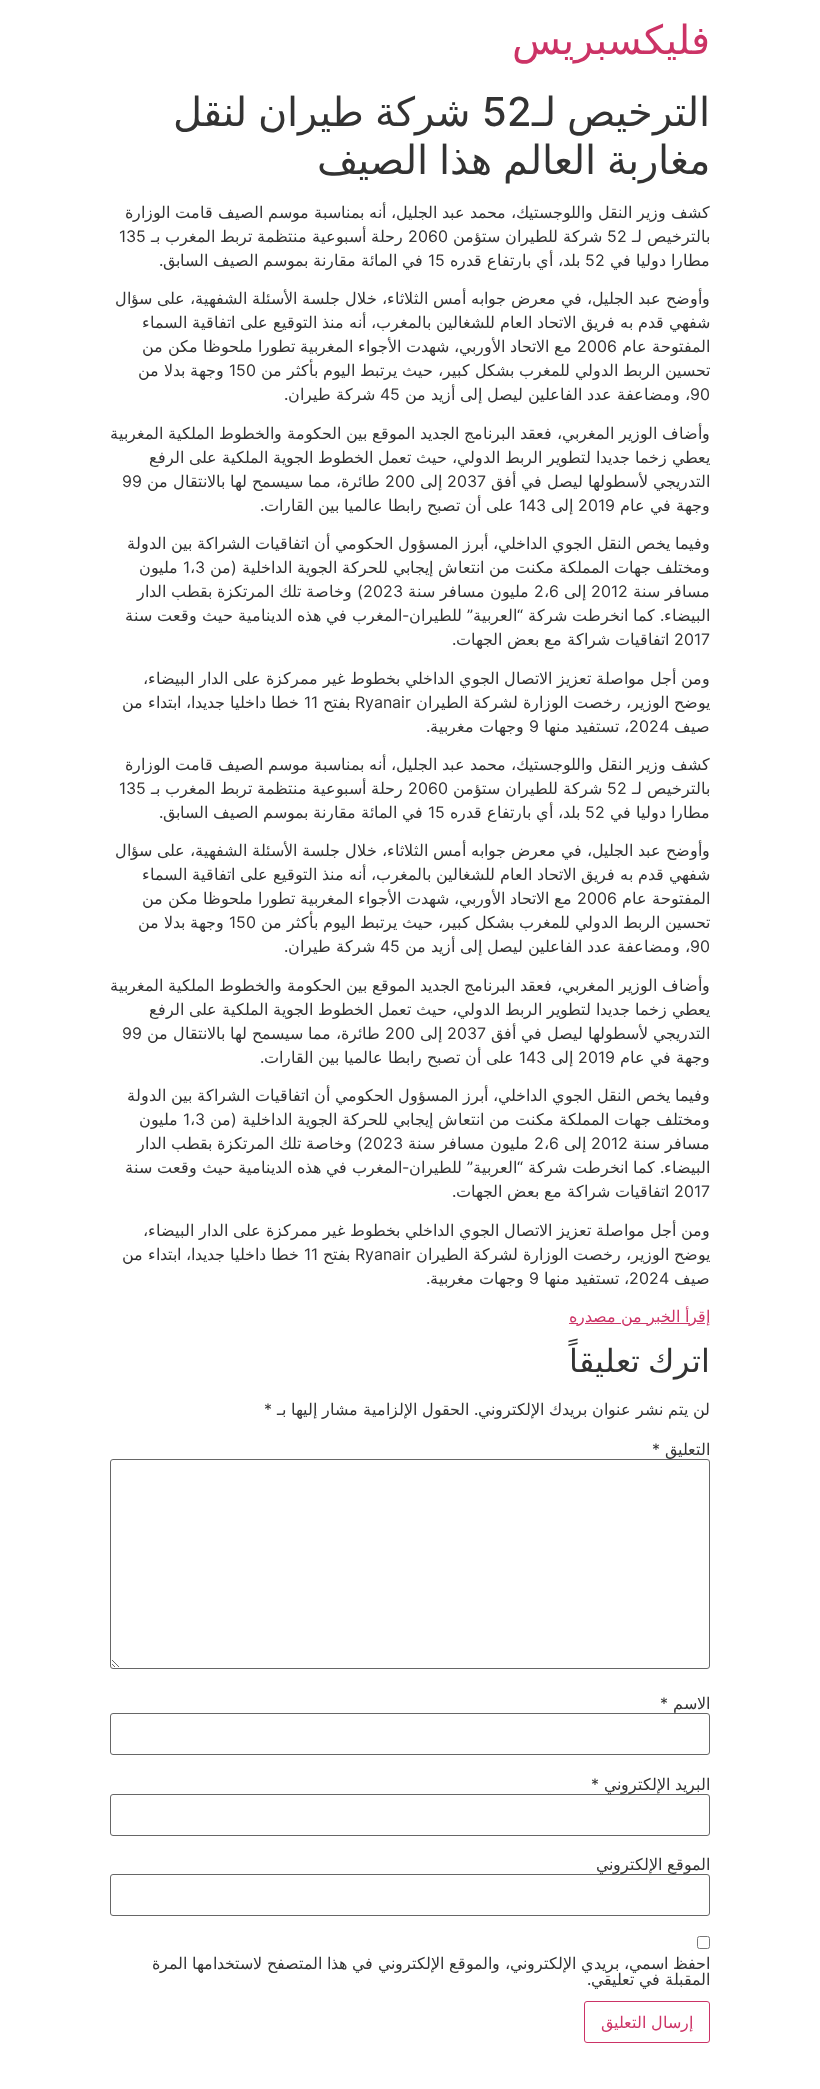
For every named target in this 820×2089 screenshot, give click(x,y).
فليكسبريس (611, 39)
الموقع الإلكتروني (653, 1864)
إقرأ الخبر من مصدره (639, 1316)
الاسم (685, 1703)
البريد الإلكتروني (650, 1784)
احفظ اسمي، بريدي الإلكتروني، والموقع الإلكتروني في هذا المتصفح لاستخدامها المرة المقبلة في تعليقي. (431, 1971)
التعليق (681, 1449)
